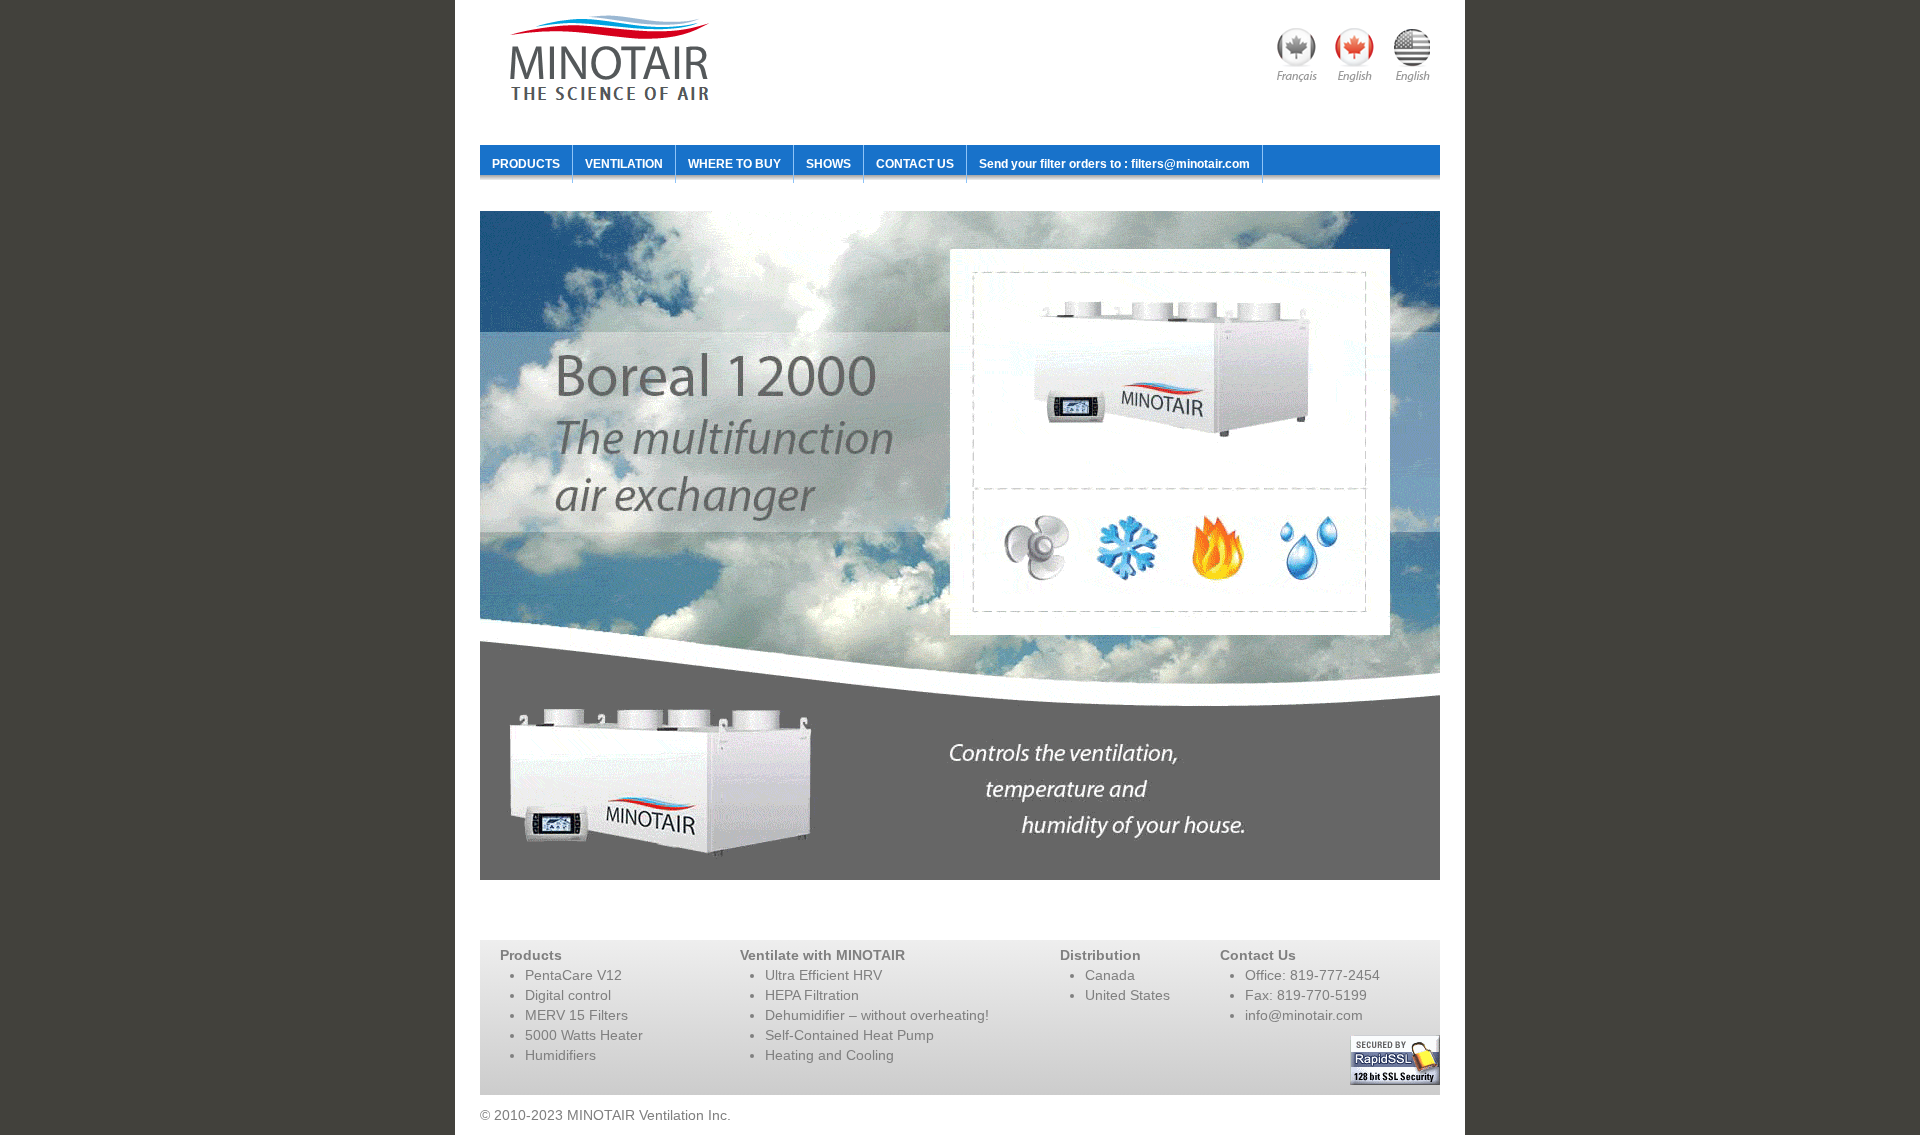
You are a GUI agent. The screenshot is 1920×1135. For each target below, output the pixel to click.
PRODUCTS (526, 164)
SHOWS (828, 164)
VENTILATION (624, 164)
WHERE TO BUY (734, 164)
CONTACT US (915, 164)
